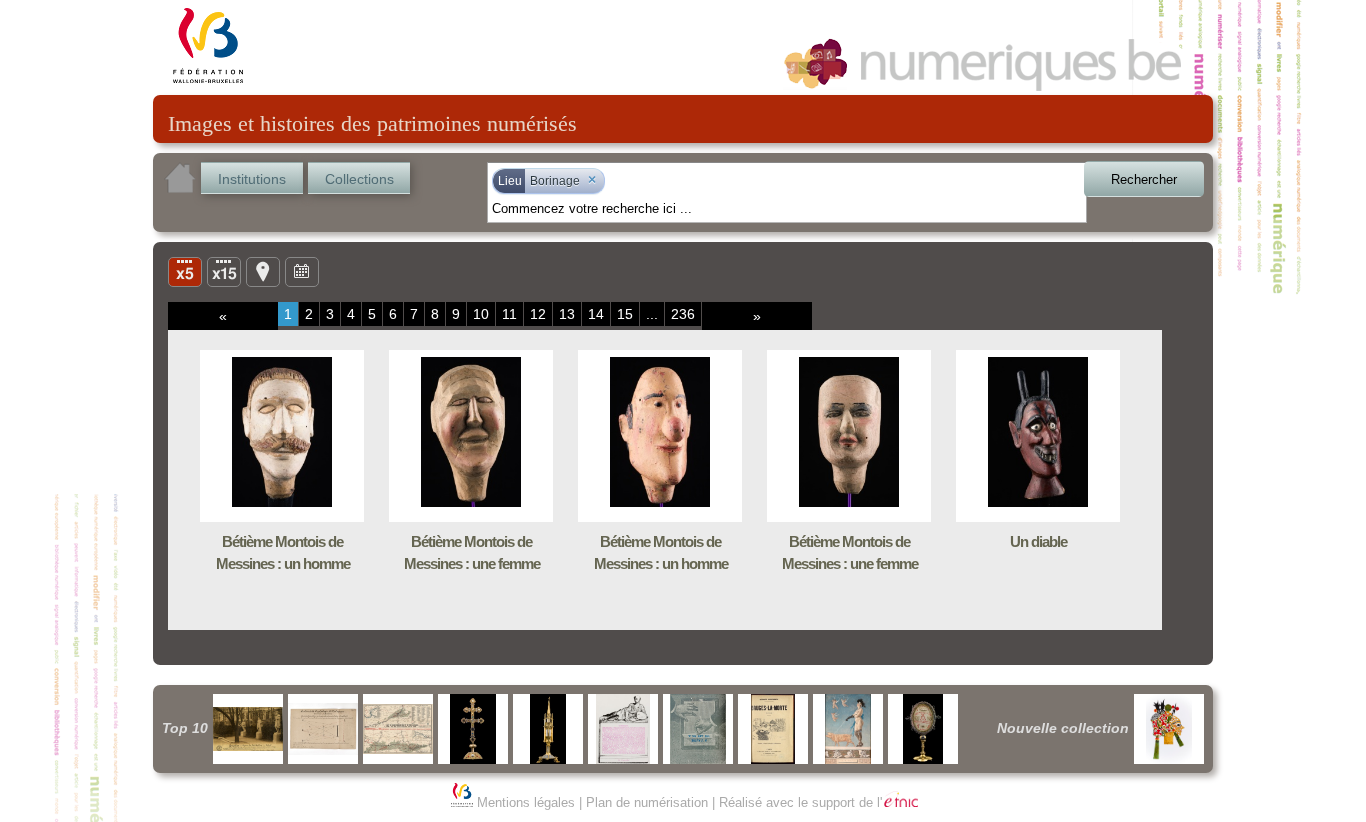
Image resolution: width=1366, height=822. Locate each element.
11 (509, 314)
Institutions (252, 179)
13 (567, 314)
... (652, 314)
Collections (359, 179)
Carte (263, 271)
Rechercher (1144, 179)
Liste (224, 271)
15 (625, 314)
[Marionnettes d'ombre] (1169, 729)
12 (538, 314)
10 (481, 314)
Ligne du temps (302, 271)
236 (683, 314)
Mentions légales (526, 802)
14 (596, 314)
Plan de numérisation (647, 802)
